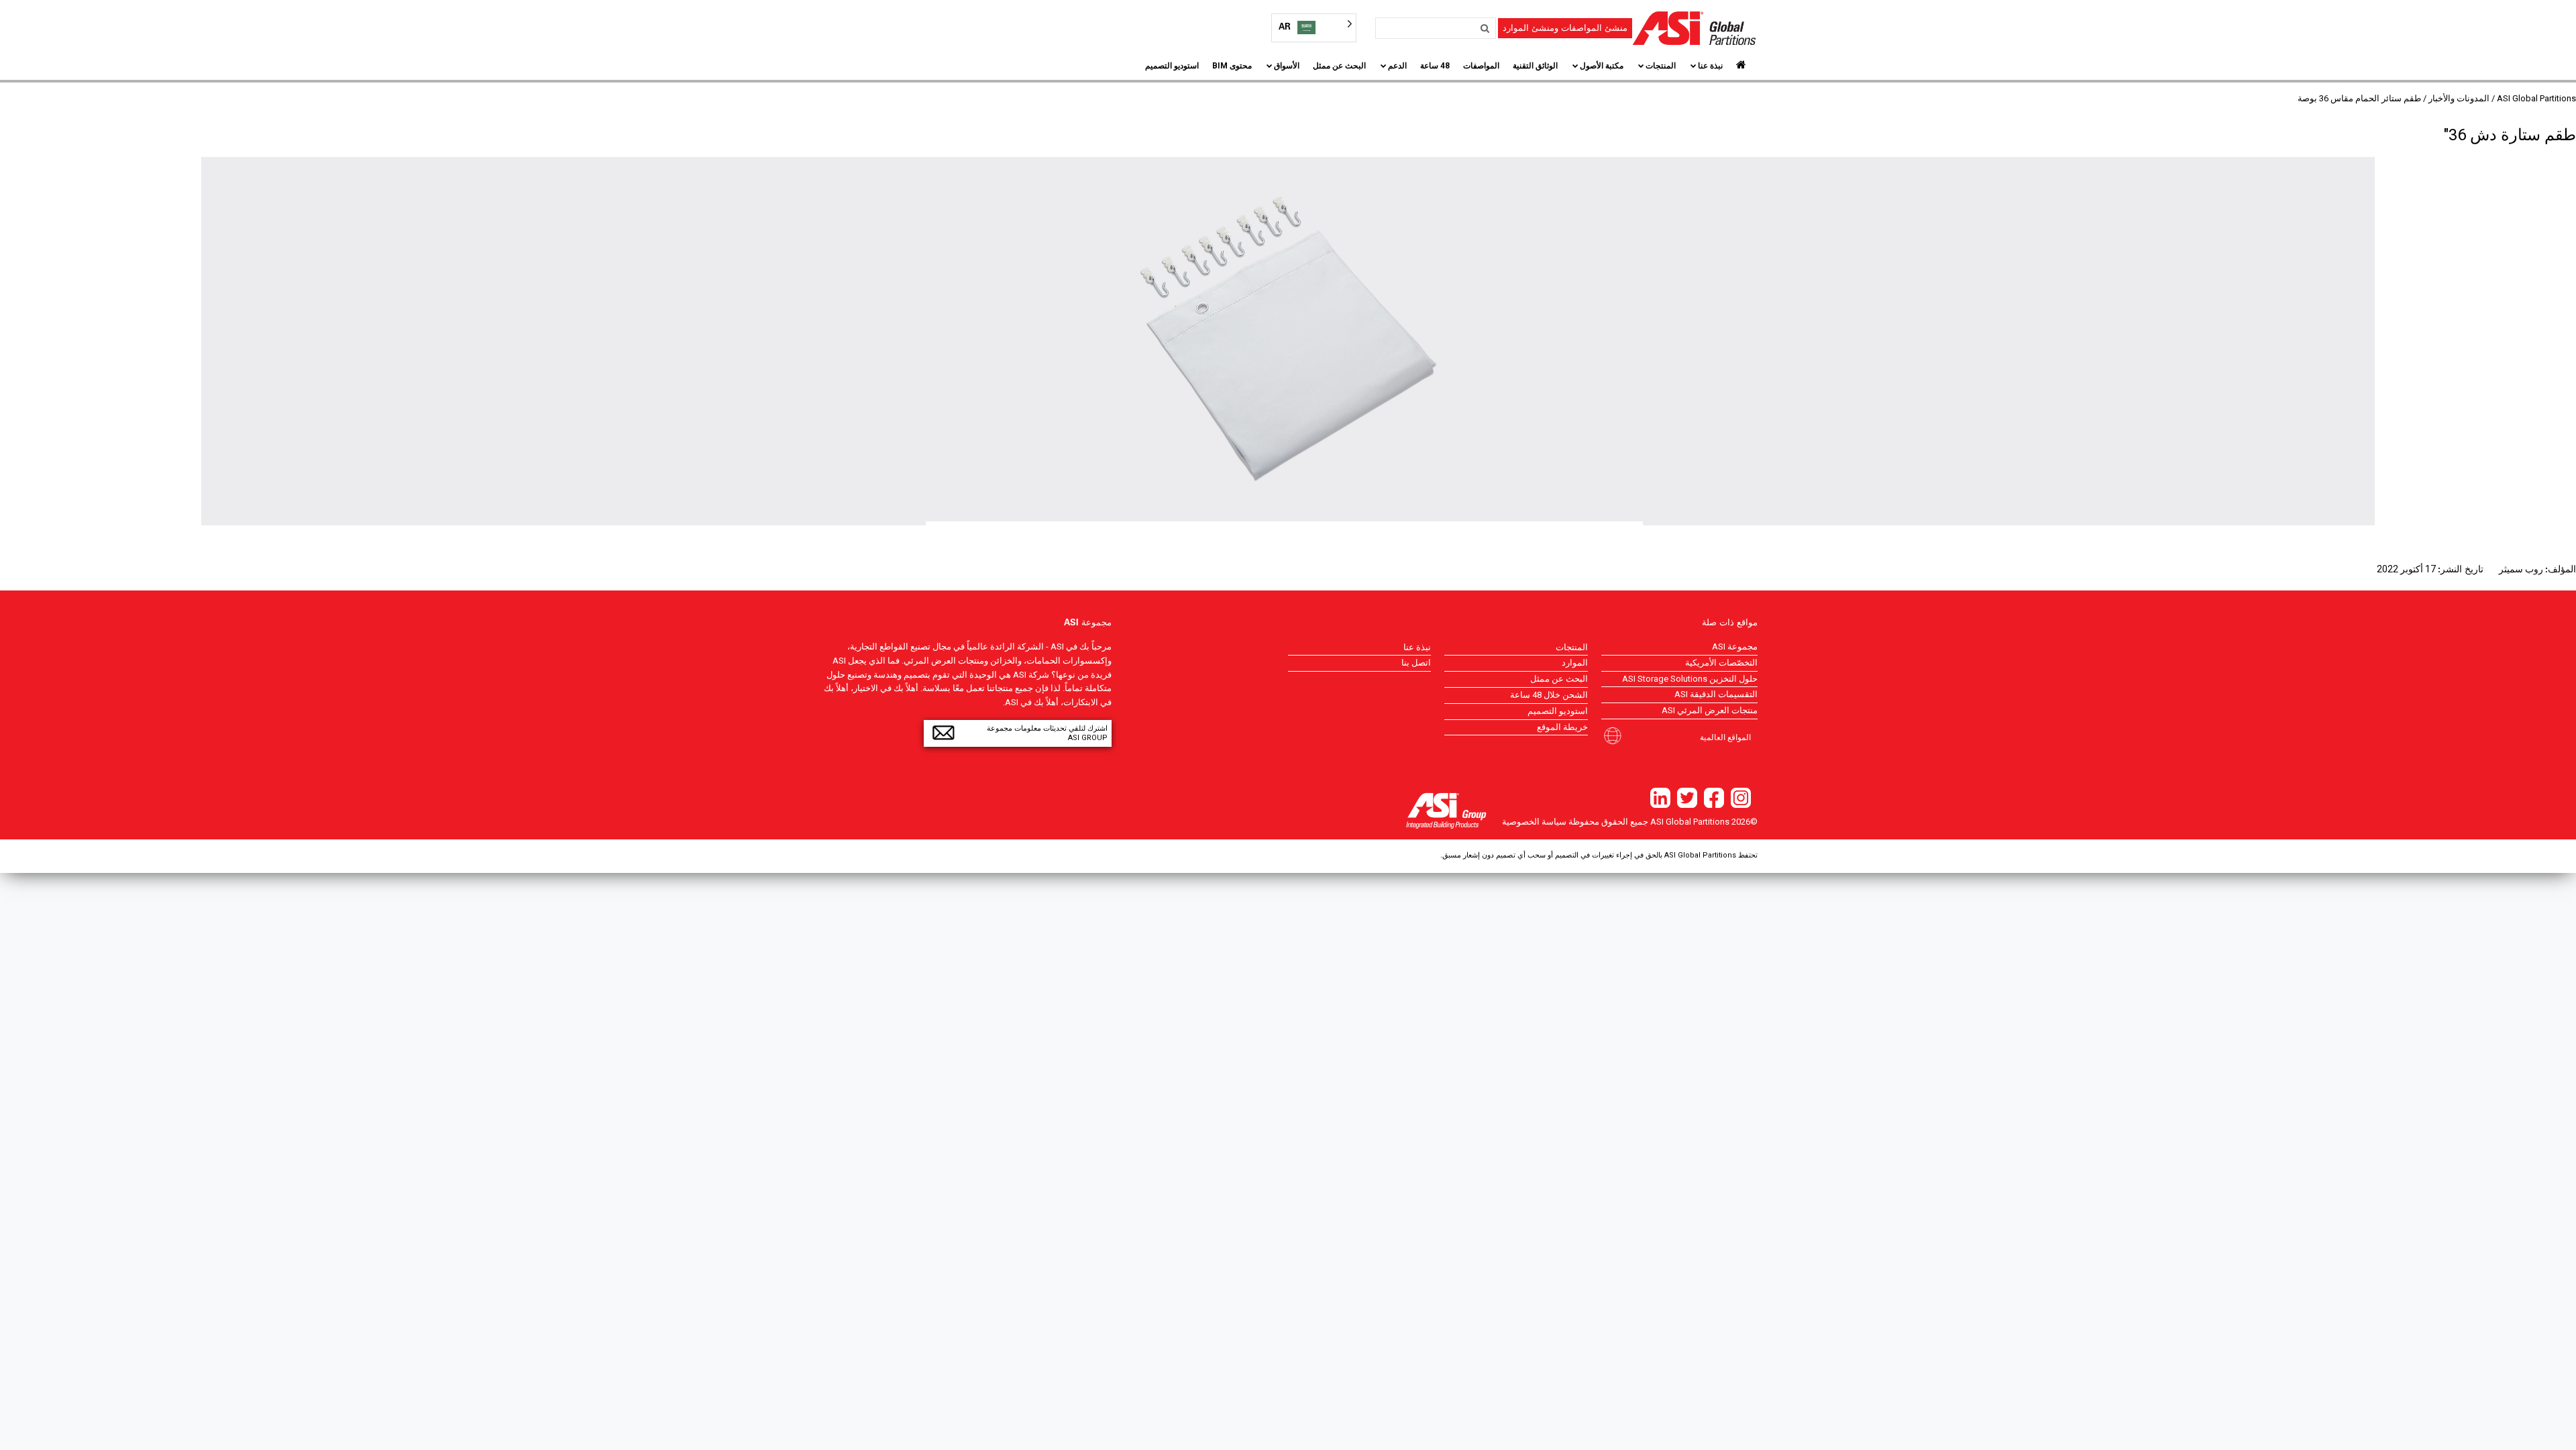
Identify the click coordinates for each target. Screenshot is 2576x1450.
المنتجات (1661, 66)
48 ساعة (1435, 66)
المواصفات (1481, 66)
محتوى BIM (1232, 66)
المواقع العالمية (1725, 737)
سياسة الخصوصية (1534, 822)
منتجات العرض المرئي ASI (1710, 710)
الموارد (1575, 663)
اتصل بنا (1416, 663)
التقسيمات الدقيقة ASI (1716, 694)
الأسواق (1287, 66)
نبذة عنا (1710, 66)
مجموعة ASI (1735, 646)
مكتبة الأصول (1602, 66)
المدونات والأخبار (2459, 98)
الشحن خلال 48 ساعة (1549, 695)
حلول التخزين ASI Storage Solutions (1690, 679)
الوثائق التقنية (1535, 66)
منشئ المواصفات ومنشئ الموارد (1565, 28)
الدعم (1397, 66)
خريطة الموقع (1562, 727)
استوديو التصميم (1172, 66)
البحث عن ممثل (1339, 66)
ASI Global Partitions (2536, 98)
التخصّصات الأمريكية (1721, 663)
